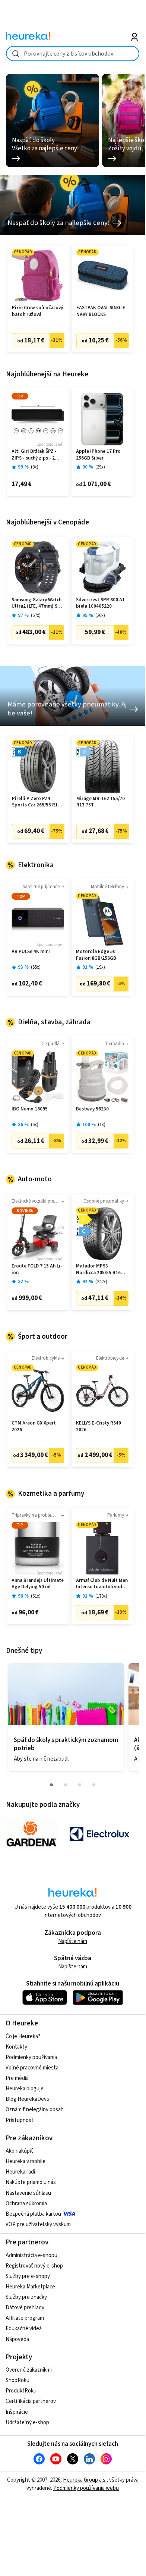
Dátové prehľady (25, 2308)
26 (100, 616)
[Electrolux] (99, 1834)
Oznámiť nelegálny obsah (35, 2110)
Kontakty (16, 2047)
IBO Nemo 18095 (30, 1109)
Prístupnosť (20, 2120)
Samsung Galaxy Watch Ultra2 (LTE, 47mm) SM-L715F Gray (37, 603)
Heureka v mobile (26, 2161)
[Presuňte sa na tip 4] (94, 1785)
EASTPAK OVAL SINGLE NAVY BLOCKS (101, 311)
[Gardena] (31, 1834)
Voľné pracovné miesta (32, 2068)
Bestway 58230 (92, 1109)
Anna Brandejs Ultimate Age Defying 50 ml (38, 1584)
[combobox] (73, 54)
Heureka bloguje (25, 2089)
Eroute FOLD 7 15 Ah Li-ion (37, 1270)
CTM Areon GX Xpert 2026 (34, 1427)
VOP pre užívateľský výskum (38, 2224)
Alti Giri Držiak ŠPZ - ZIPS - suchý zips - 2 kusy (34, 455)
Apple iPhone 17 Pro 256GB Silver (98, 455)
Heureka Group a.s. (85, 2480)
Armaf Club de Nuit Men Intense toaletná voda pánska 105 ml (102, 1584)
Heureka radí (20, 2172)
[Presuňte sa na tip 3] (80, 1785)
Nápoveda (17, 2339)
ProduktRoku (21, 2391)
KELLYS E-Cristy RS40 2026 (99, 1427)
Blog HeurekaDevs (27, 2099)
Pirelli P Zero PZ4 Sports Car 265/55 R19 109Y (36, 802)
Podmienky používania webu (86, 2488)
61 (36, 1596)
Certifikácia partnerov (31, 2401)
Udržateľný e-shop (27, 2423)
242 (101, 1282)
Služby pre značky (26, 2297)
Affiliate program (25, 2318)
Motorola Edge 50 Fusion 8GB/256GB (96, 955)
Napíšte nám (73, 1941)
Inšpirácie (17, 2412)
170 (101, 1596)
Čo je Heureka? (23, 2036)
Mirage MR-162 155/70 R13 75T (101, 802)
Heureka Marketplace (30, 2287)
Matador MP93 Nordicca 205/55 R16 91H (98, 1270)
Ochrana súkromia (26, 2204)
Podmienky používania (31, 2057)
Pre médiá (17, 2078)
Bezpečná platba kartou (33, 2214)
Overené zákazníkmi (29, 2370)
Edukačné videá (24, 2329)
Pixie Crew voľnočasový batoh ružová (37, 311)
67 (36, 616)
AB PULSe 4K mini (31, 952)
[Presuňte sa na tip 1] (51, 1785)
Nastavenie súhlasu (28, 2193)
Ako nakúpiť (19, 2151)
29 (100, 467)
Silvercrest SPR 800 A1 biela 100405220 (100, 603)
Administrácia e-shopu (31, 2255)
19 (100, 967)
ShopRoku (18, 2380)
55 (36, 967)
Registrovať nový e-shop (34, 2266)
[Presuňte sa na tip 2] (66, 1785)
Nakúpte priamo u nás (31, 2182)
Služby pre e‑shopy (28, 2276)
